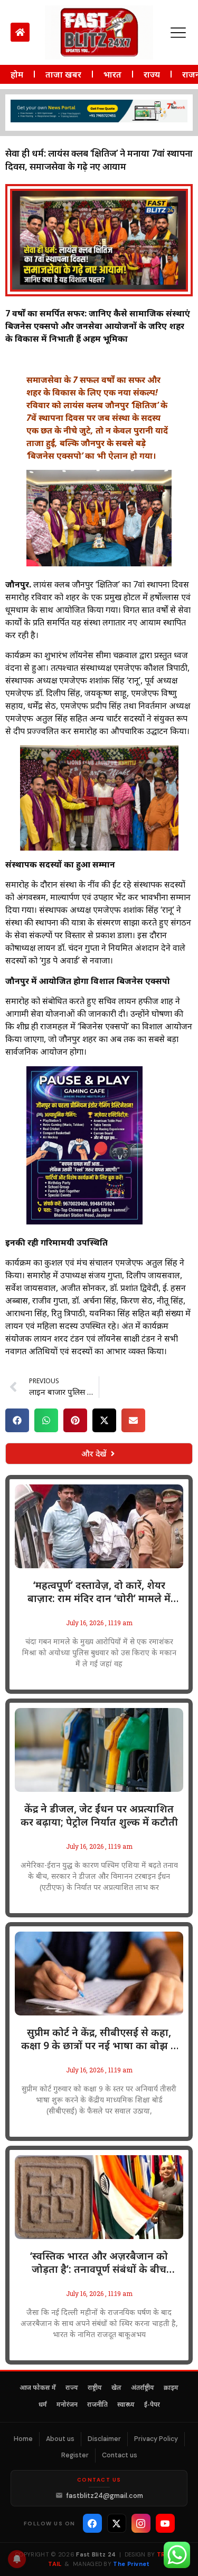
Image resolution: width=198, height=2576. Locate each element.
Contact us (120, 2455)
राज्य (152, 74)
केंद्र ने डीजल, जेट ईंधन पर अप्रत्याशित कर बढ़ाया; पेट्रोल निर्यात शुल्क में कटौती (99, 1816)
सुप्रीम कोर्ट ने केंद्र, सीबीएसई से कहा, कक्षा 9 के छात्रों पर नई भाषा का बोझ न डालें (99, 2039)
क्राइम (171, 2388)
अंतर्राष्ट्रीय (143, 2388)
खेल (116, 2388)
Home (23, 2439)
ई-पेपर (152, 2405)
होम (17, 74)
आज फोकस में (38, 2388)
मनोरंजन (67, 2405)
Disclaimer (104, 2439)
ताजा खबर (63, 74)
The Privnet (131, 2564)
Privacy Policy (156, 2439)
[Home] (20, 32)
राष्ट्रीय (95, 2388)
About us (60, 2439)
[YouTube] (165, 2523)
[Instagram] (141, 2523)
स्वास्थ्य (126, 2405)
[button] (17, 1420)
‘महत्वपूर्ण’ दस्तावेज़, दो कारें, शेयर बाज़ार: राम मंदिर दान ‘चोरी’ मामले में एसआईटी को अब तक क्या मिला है (99, 1592)
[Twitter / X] (117, 2523)
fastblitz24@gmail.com (105, 2496)
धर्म (43, 2405)
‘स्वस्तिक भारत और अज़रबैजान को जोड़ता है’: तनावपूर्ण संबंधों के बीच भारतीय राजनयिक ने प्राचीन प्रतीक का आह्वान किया (99, 2263)
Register (75, 2455)
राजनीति (97, 2405)
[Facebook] (92, 2523)
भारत (112, 74)
